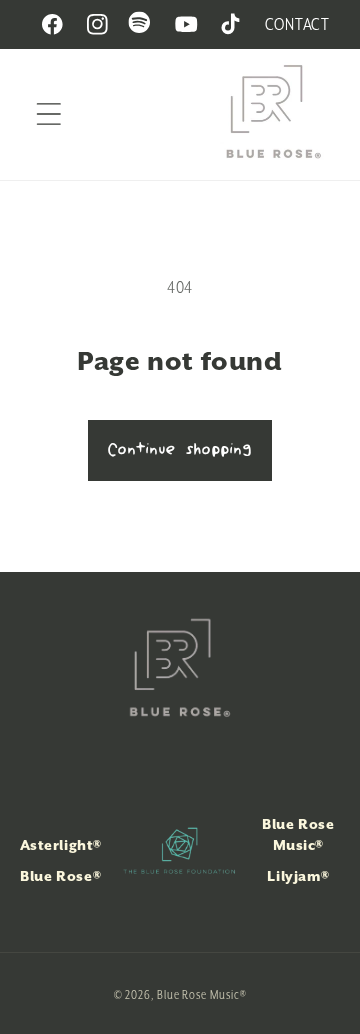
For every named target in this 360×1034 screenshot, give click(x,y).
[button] (48, 114)
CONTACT (297, 24)
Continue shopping (180, 450)
